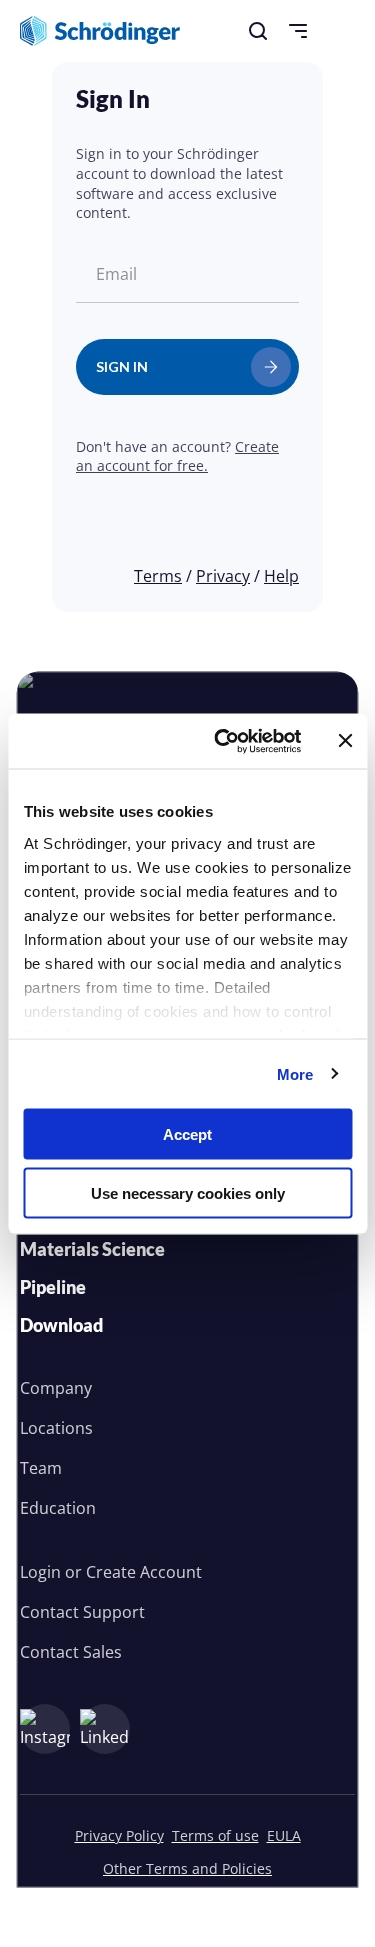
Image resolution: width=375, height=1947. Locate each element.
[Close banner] (345, 741)
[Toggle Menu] (298, 31)
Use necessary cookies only (188, 1192)
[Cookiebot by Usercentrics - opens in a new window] (223, 741)
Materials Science (92, 1249)
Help (281, 576)
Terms (158, 576)
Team (41, 1468)
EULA (284, 1835)
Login (40, 1572)
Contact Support (82, 1612)
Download (61, 1325)
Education (58, 1508)
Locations (56, 1428)
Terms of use (215, 1835)
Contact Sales (71, 1652)
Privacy (223, 576)
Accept (187, 1134)
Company (56, 1388)
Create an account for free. (177, 456)
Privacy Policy (119, 1835)
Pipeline (53, 1287)
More (295, 1073)
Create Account (144, 1572)
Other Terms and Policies (187, 1868)
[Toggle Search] (258, 31)
